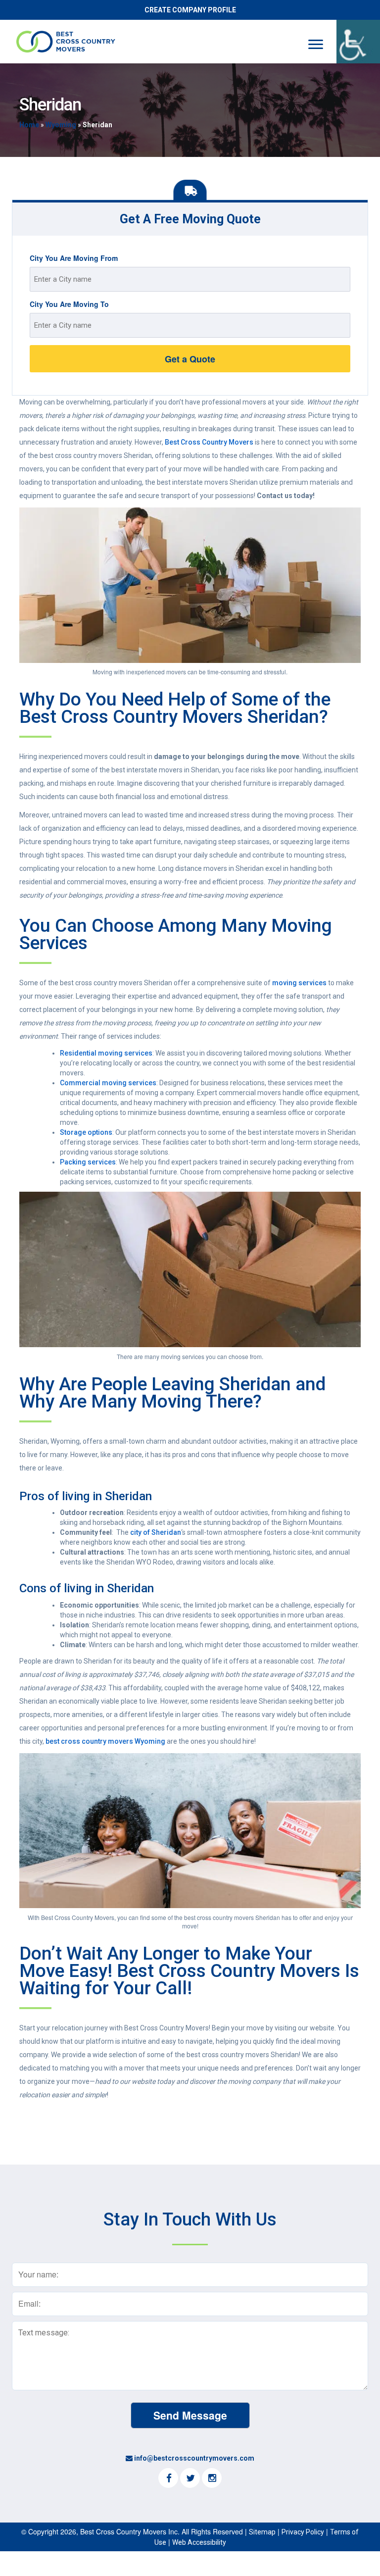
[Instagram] (212, 2479)
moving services (299, 983)
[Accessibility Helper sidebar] (358, 42)
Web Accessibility (199, 2542)
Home (29, 125)
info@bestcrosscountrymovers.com (194, 2458)
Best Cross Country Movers (209, 442)
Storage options (86, 1132)
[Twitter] (190, 2479)
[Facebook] (168, 2479)
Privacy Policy (303, 2532)
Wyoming (61, 125)
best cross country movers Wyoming (105, 1741)
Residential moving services (106, 1053)
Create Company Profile (190, 10)
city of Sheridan (156, 1532)
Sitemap (262, 2532)
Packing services (88, 1162)
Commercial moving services (108, 1083)
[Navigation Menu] (316, 44)
